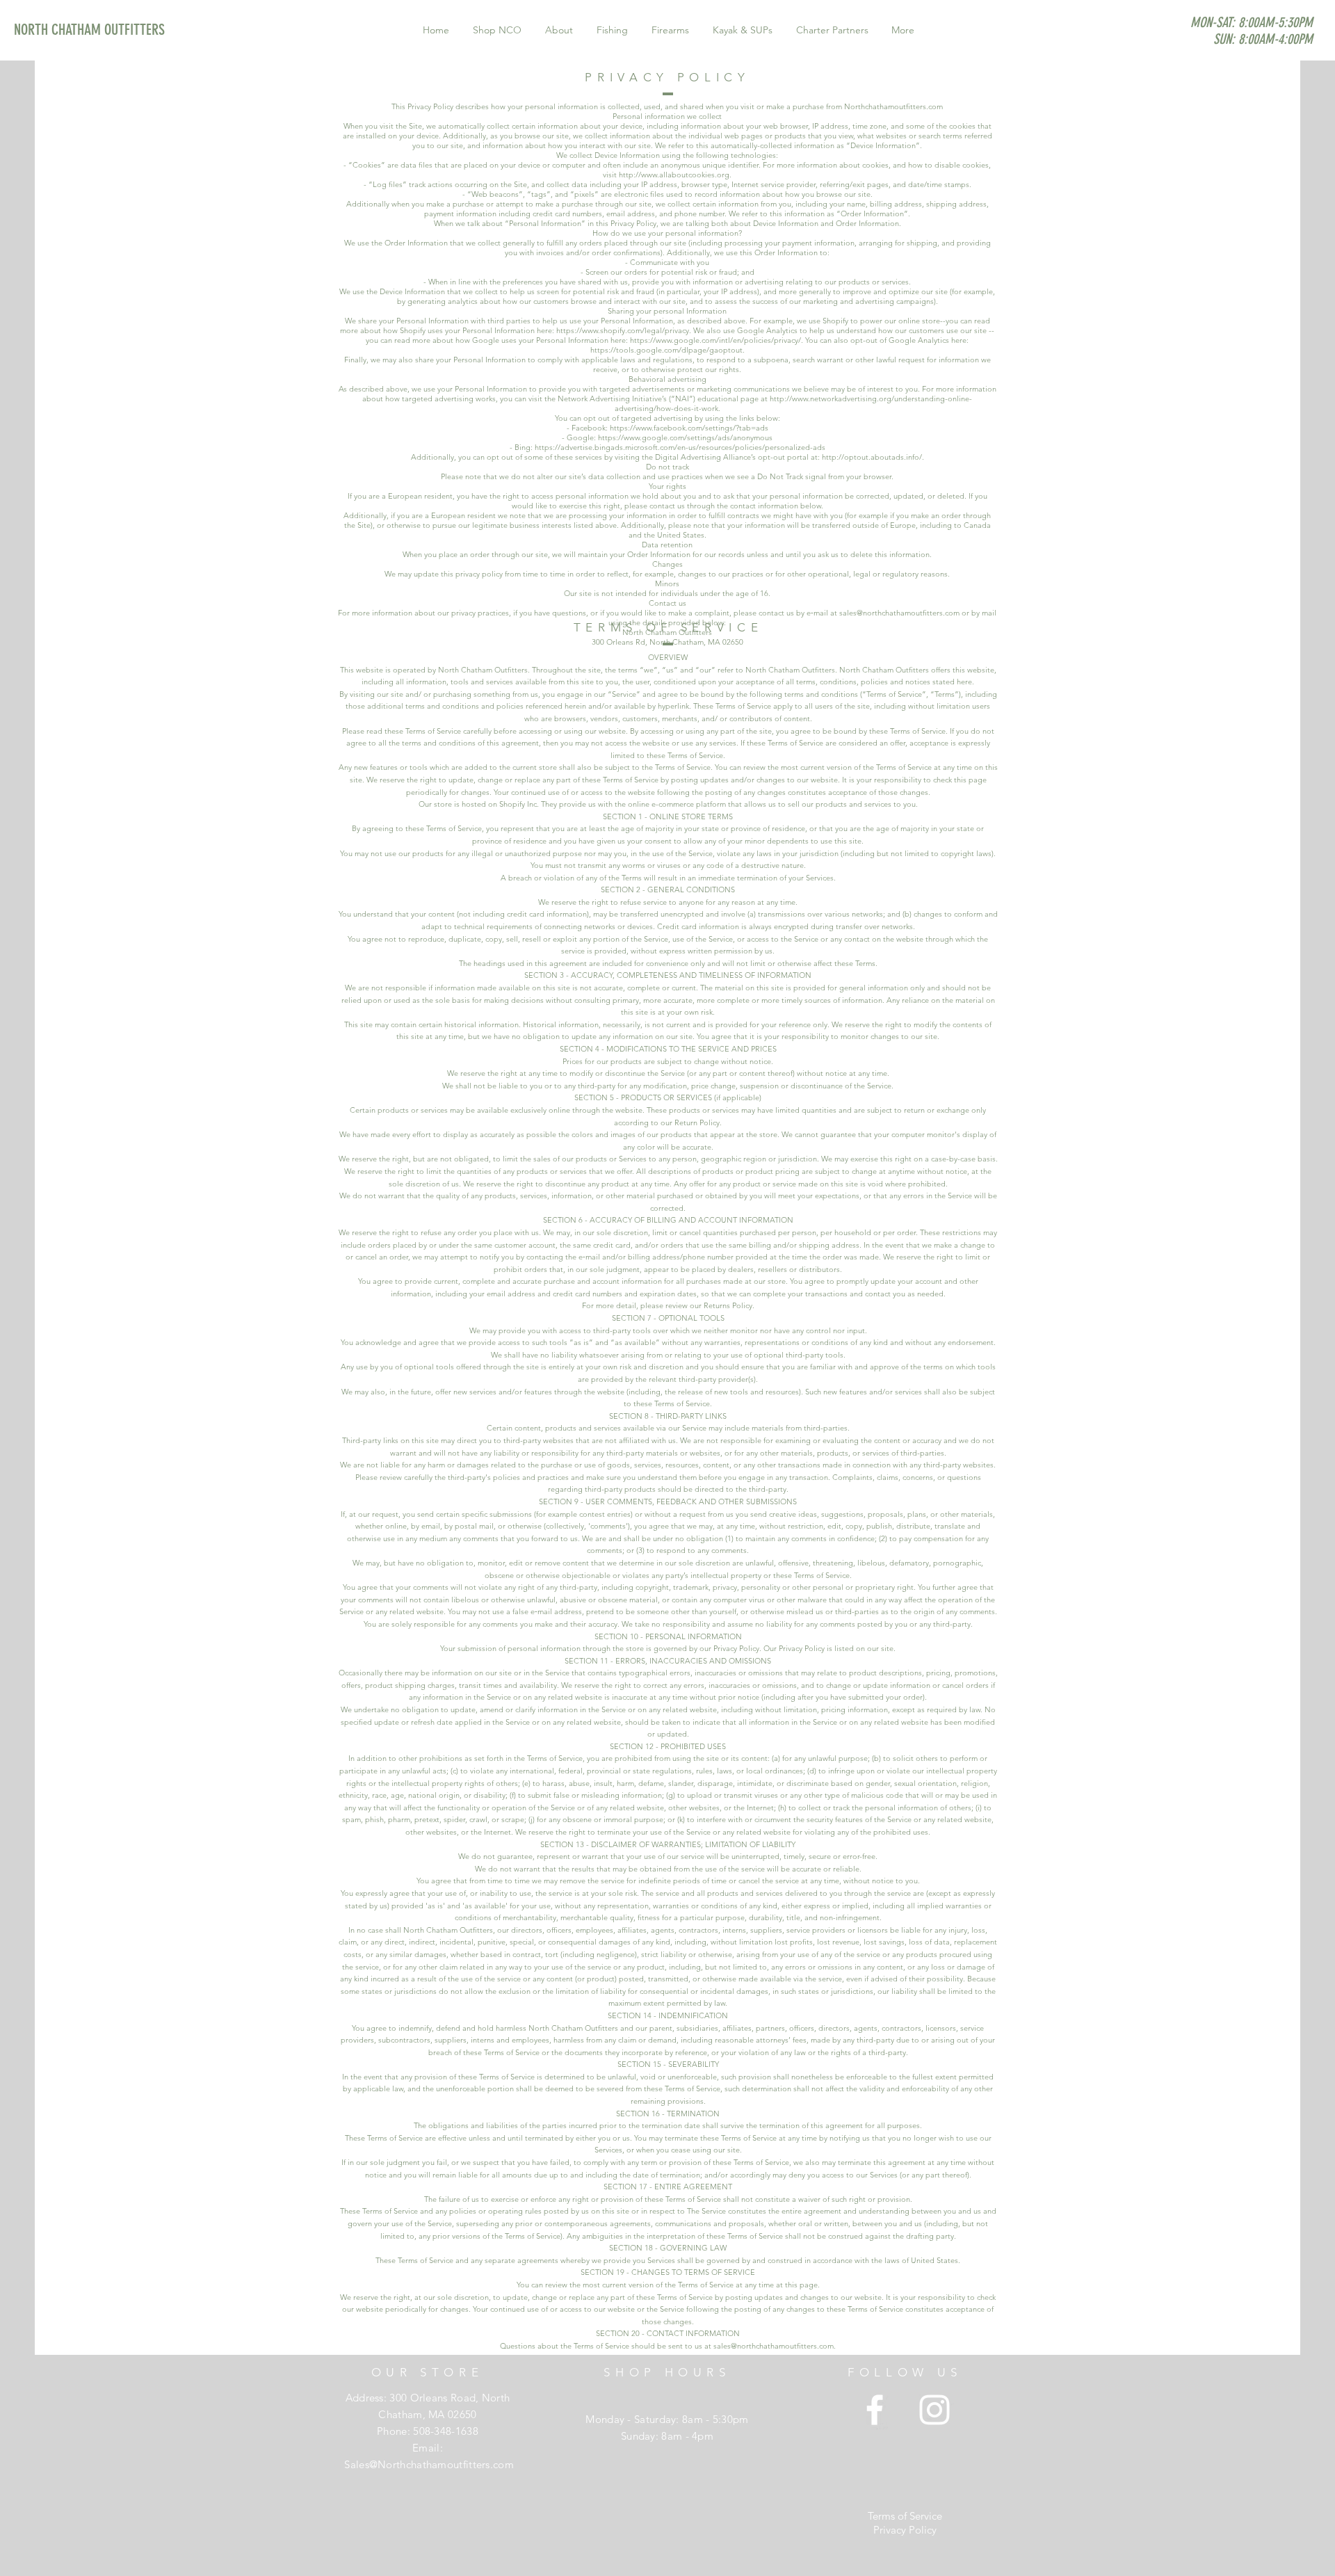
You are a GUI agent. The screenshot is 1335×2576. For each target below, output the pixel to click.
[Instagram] (934, 2410)
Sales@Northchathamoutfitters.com (429, 2464)
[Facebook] (875, 2410)
